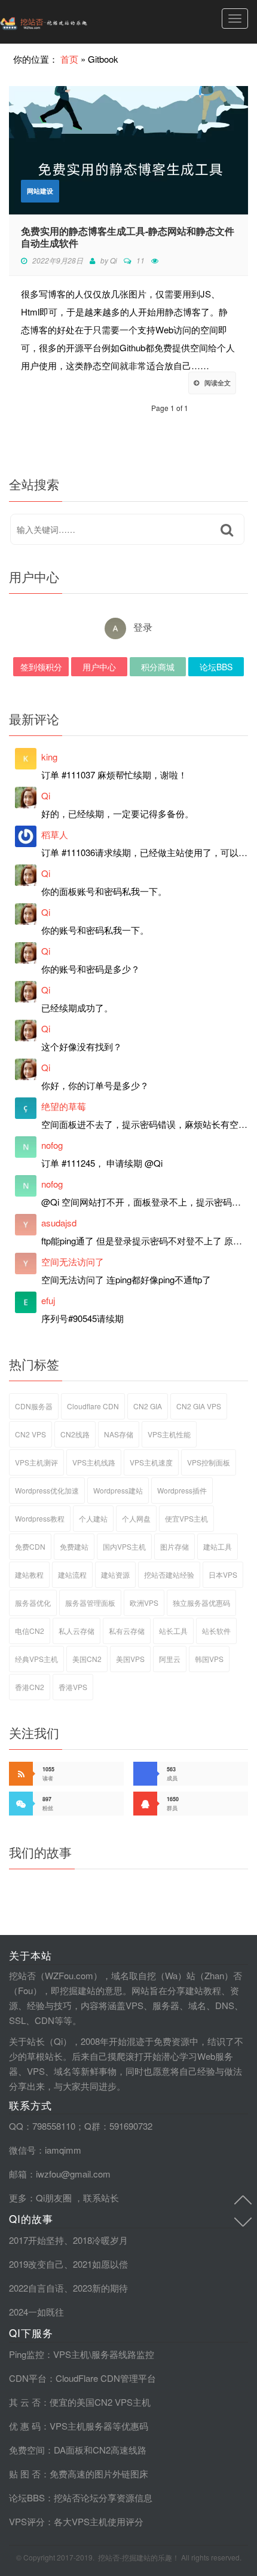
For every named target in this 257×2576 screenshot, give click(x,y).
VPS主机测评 (36, 1462)
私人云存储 (77, 1631)
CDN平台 (28, 2378)
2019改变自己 (36, 2264)
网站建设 (40, 191)
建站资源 (115, 1574)
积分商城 (158, 667)
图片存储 (175, 1546)
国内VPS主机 (124, 1546)
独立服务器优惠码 (201, 1603)
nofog (52, 1145)
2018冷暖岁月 (100, 2240)
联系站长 (101, 2198)
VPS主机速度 (151, 1462)
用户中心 (99, 667)
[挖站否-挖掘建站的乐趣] (69, 22)
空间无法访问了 (73, 1261)
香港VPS (73, 1687)
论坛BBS (216, 667)
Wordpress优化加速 (47, 1490)
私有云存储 (127, 1631)
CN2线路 (75, 1434)
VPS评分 (27, 2521)
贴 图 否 (25, 2474)
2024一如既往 (36, 2312)
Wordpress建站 (118, 1490)
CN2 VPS (30, 1434)
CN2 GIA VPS (199, 1406)
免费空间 (27, 2450)
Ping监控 (27, 2354)
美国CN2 (87, 1659)
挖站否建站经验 (169, 1574)
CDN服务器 (34, 1406)
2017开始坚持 (36, 2240)
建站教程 (29, 1574)
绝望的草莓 (64, 1106)
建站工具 (218, 1546)
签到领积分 (41, 667)
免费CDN (30, 1546)
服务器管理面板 (90, 1603)
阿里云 (170, 1659)
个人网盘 (136, 1518)
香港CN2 (30, 1687)
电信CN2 (30, 1631)
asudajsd (59, 1223)
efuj (48, 1300)
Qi (114, 260)
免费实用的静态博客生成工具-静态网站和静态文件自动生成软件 (128, 237)
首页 (69, 59)
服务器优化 (33, 1603)
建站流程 (72, 1574)
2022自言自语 (36, 2288)
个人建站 (93, 1518)
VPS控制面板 (209, 1462)
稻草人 (55, 834)
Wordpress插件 (182, 1490)
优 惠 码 (25, 2426)
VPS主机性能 (169, 1434)
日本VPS (223, 1574)
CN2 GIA (148, 1406)
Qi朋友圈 (54, 2198)
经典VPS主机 (36, 1659)
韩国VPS (209, 1659)
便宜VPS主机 (186, 1518)
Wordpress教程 (40, 1518)
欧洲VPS (144, 1603)
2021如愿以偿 (100, 2264)
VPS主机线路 (94, 1462)
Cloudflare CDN (93, 1406)
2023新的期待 (100, 2288)
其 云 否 (25, 2402)
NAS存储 (119, 1434)
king (49, 757)
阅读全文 (218, 383)
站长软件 (216, 1631)
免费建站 (74, 1546)
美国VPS (130, 1659)
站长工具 (173, 1631)
